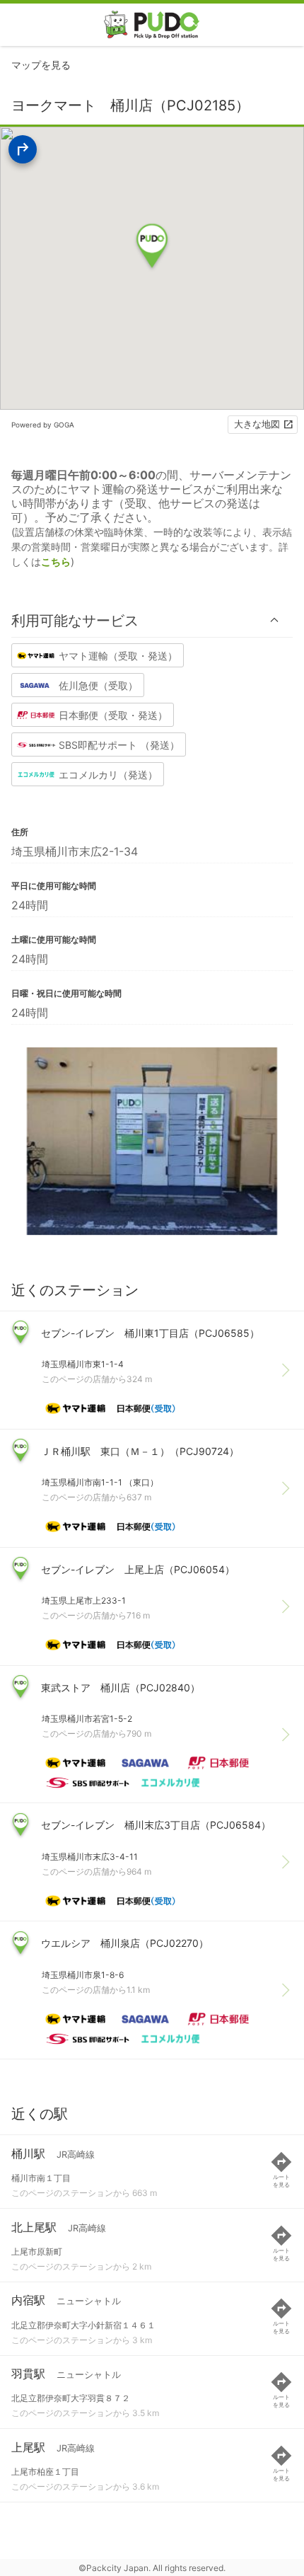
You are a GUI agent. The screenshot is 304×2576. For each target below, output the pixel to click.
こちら (56, 562)
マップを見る (41, 65)
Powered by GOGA (43, 425)
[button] (152, 620)
